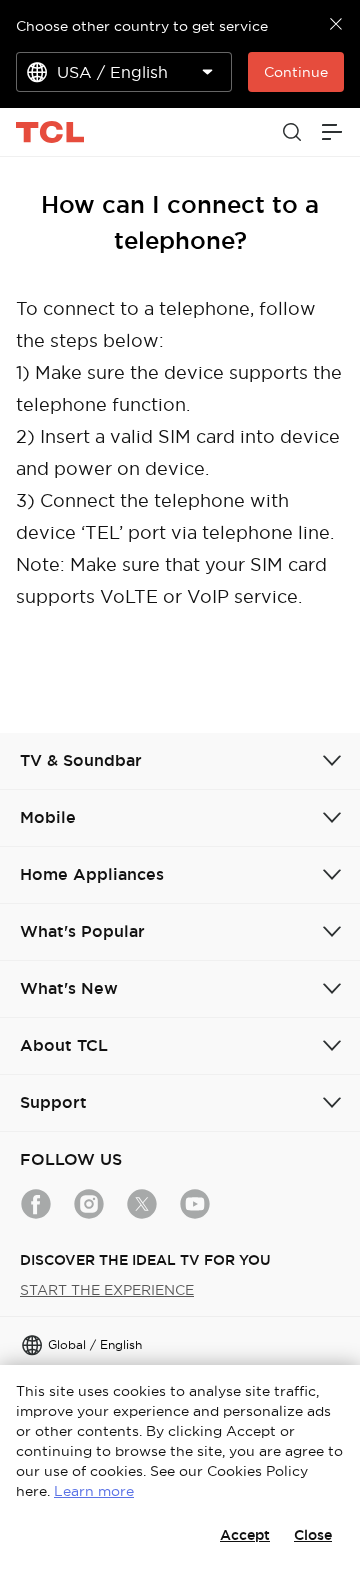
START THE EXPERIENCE (107, 1290)
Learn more (94, 1491)
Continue (296, 72)
